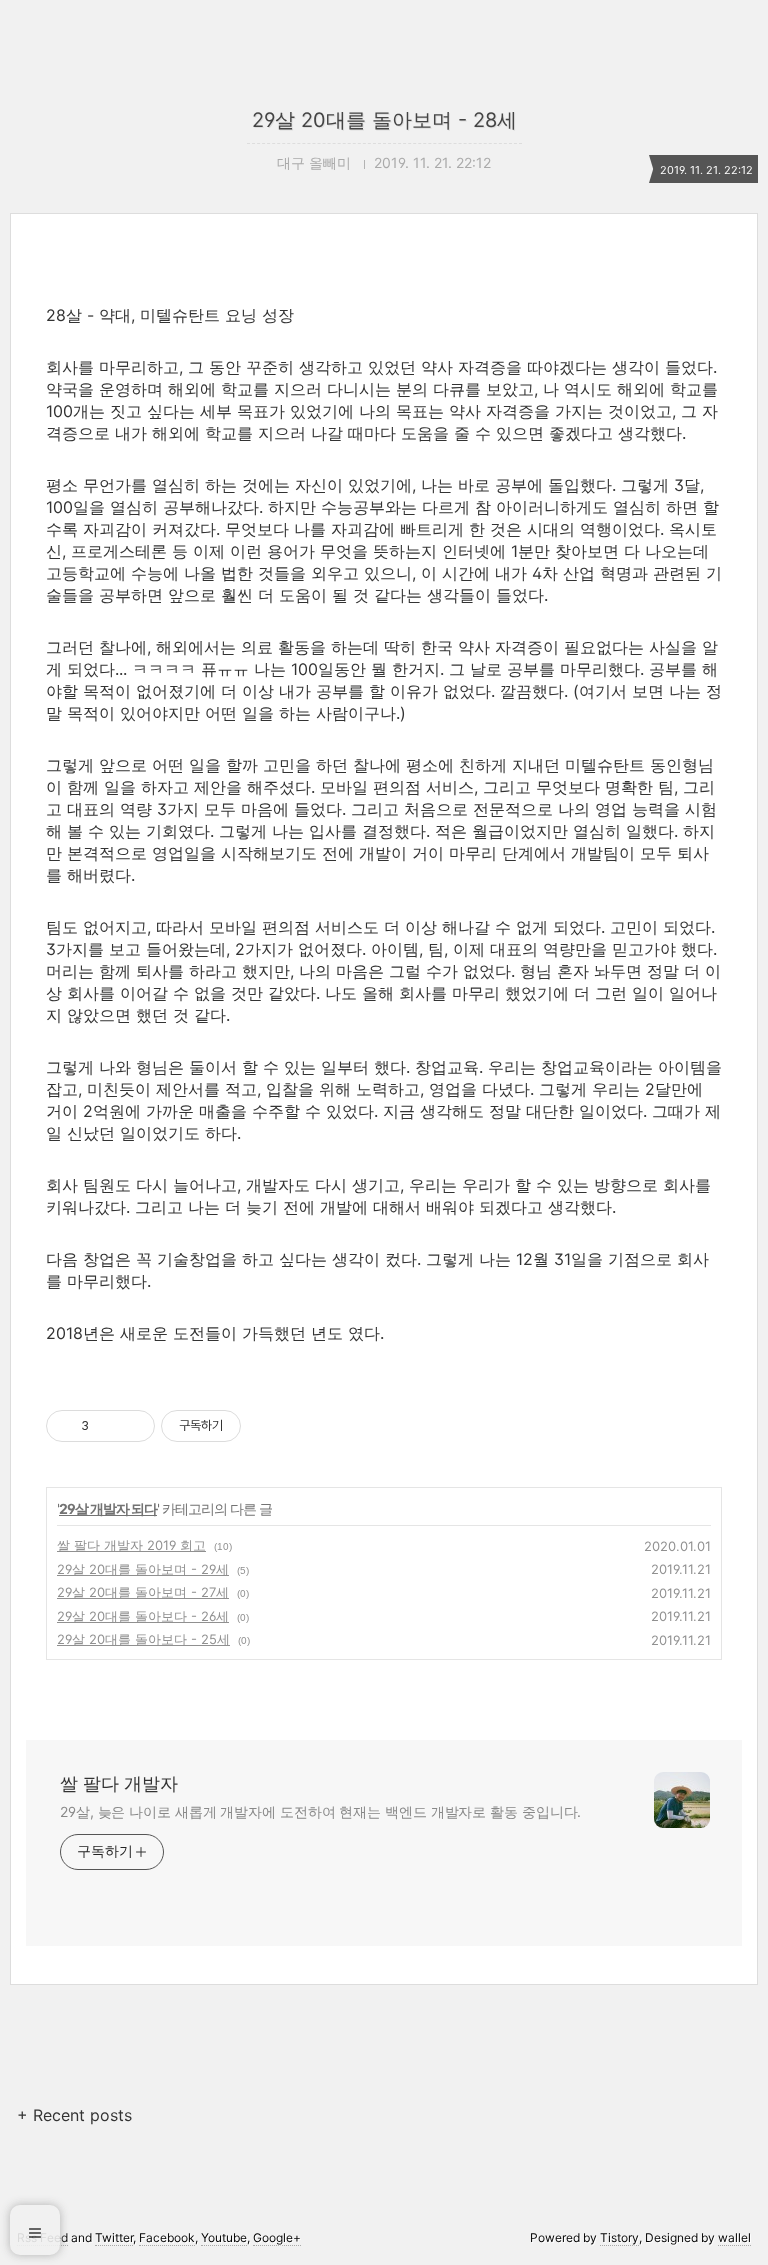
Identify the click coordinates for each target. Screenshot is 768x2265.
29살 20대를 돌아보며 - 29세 (143, 1569)
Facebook (167, 2237)
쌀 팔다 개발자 (119, 1783)
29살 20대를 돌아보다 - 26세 (143, 1616)
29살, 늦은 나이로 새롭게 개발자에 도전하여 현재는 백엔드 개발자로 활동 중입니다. (320, 1811)
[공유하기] (107, 1426)
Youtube (224, 2237)
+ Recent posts (74, 2115)
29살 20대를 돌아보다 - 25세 (143, 1639)
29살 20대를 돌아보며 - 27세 (143, 1592)
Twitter (114, 2237)
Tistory (619, 2237)
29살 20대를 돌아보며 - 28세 (384, 120)
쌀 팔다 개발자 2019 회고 (131, 1545)
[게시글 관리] (132, 1426)
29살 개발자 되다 (108, 1508)
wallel (734, 2237)
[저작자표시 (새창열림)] (250, 1426)
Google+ (277, 2237)
